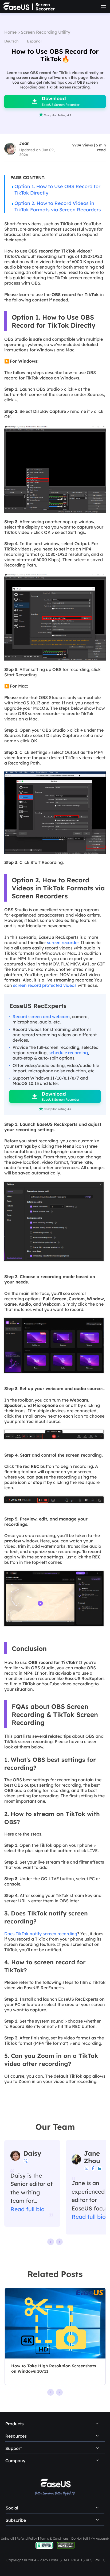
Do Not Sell (80, 2538)
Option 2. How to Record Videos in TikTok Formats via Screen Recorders (58, 206)
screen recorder (63, 942)
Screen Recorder (45, 7)
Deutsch (11, 41)
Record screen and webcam (41, 1017)
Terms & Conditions (54, 2538)
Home (10, 32)
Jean (24, 143)
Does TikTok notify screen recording (41, 1934)
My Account (99, 2538)
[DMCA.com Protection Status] (66, 2545)
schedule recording (68, 1053)
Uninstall (7, 2538)
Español (34, 41)
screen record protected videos (45, 985)
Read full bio (27, 2209)
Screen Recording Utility (46, 32)
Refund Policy (27, 2538)
